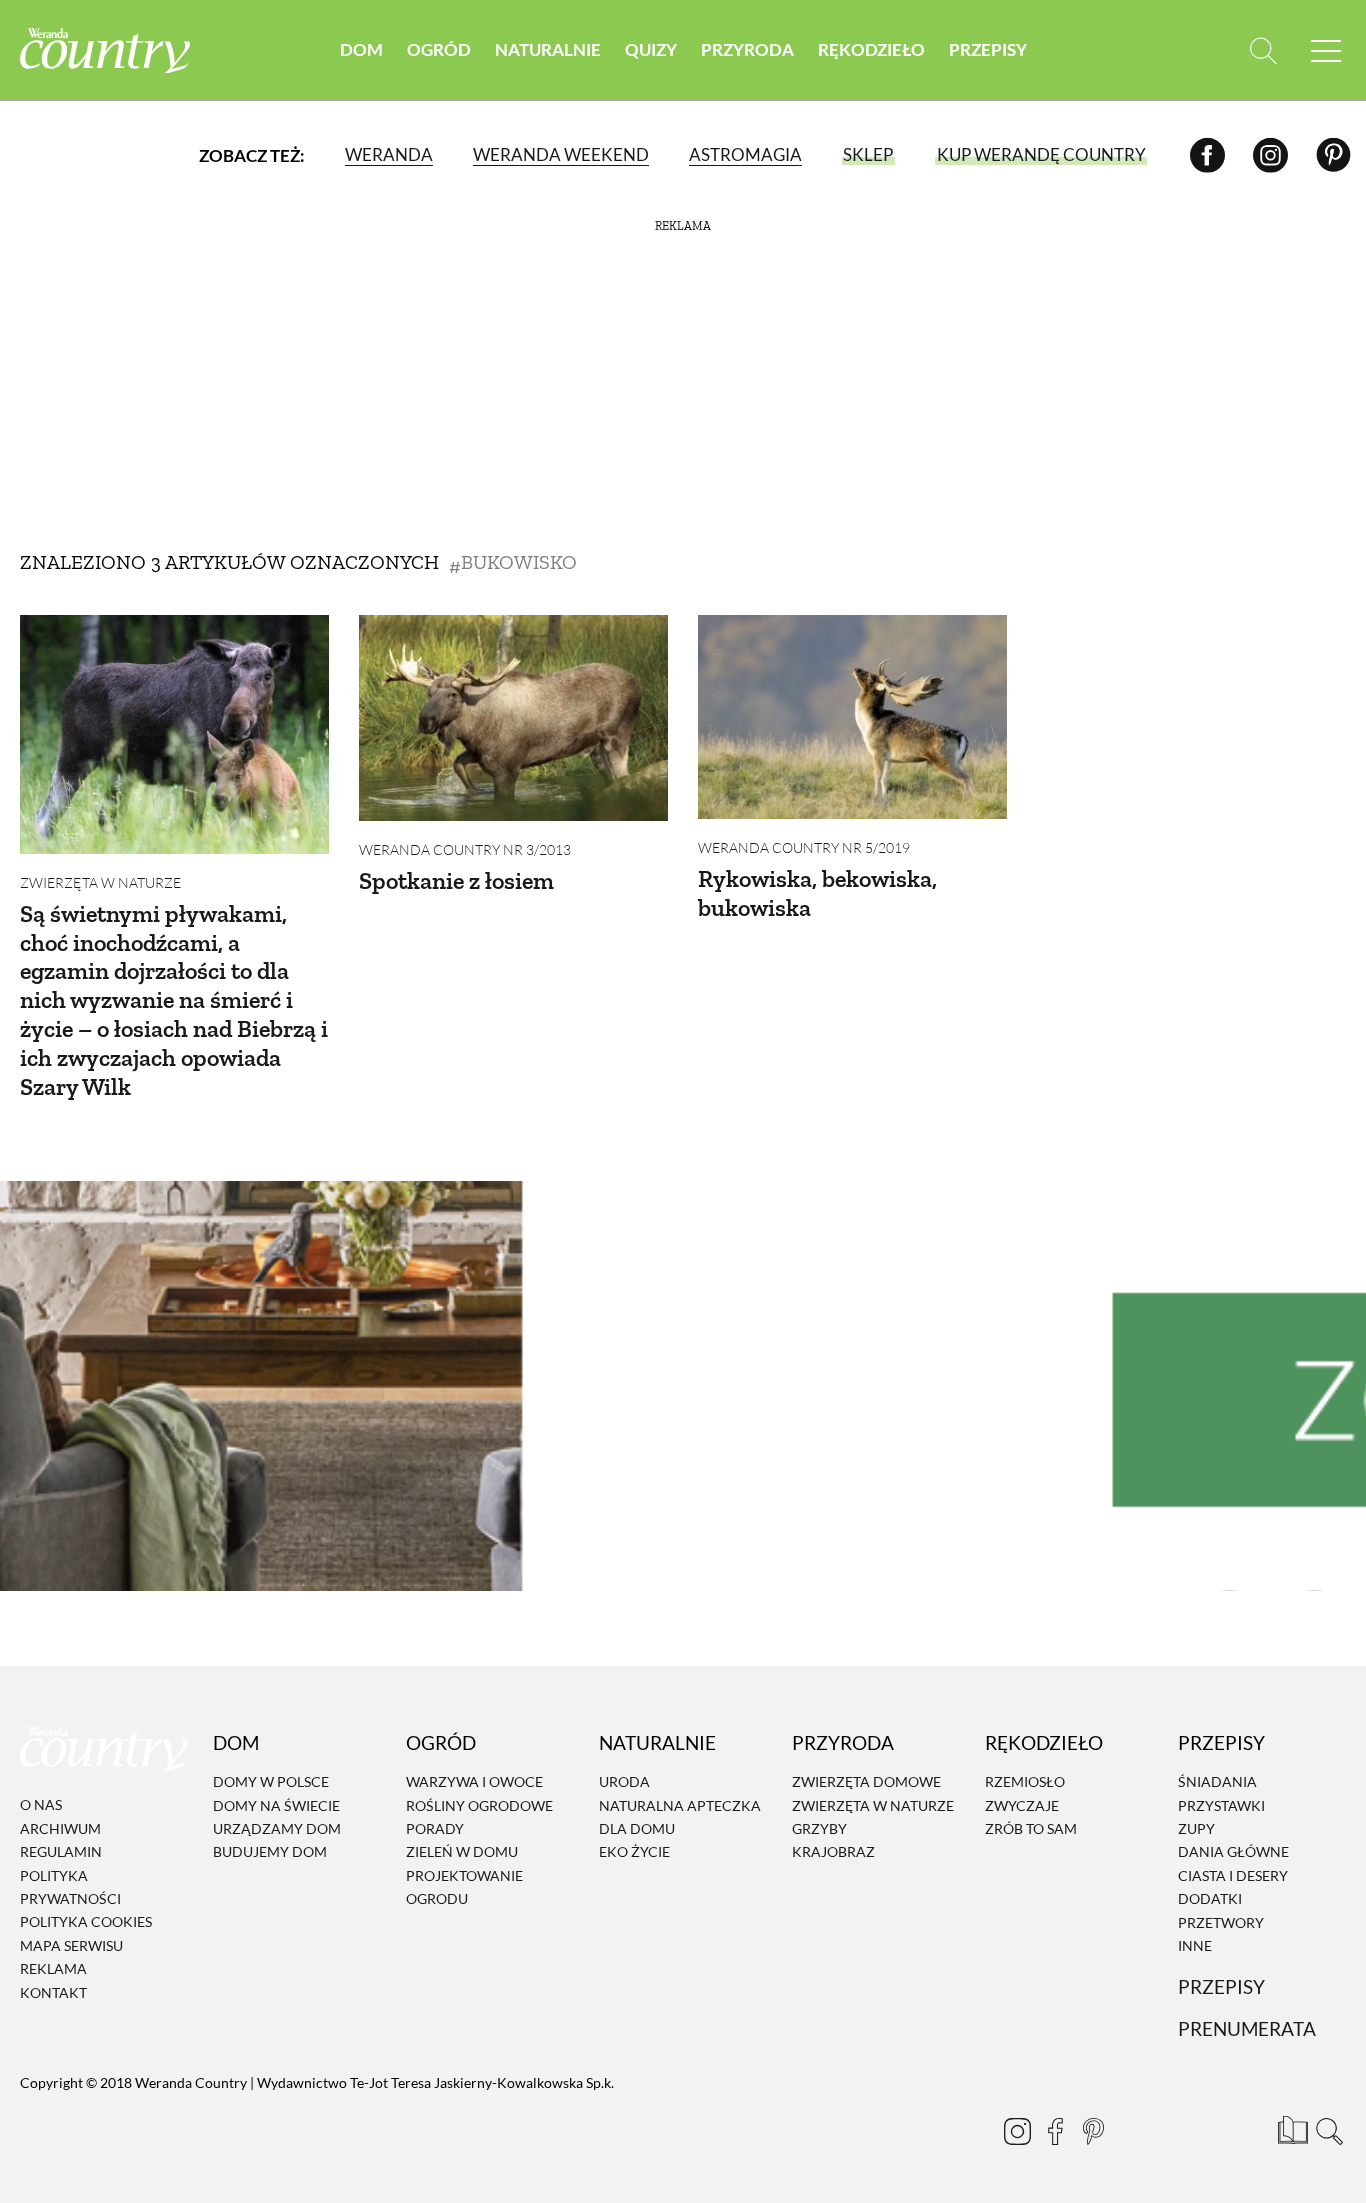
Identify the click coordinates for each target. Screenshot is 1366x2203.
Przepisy (988, 49)
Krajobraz (833, 1852)
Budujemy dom (270, 1852)
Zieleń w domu (462, 1852)
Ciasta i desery (1233, 1875)
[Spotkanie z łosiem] (513, 718)
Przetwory (1221, 1922)
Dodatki (1210, 1898)
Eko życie (634, 1852)
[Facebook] (1207, 154)
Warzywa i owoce (474, 1781)
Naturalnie (548, 49)
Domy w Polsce (271, 1781)
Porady (435, 1828)
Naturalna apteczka (680, 1805)
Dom (361, 49)
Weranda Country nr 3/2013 (465, 849)
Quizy (651, 49)
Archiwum (60, 1828)
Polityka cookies (86, 1922)
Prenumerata (1247, 2028)
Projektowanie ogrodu (464, 1887)
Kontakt (53, 1992)
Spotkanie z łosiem (456, 880)
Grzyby (819, 1828)
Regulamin (61, 1851)
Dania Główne (1233, 1852)
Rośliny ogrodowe (479, 1805)
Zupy (1196, 1828)
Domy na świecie (276, 1805)
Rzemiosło (1025, 1781)
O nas (41, 1805)
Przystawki (1221, 1805)
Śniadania (1217, 1781)
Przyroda (747, 49)
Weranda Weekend (561, 154)
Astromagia (745, 154)
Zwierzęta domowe (866, 1781)
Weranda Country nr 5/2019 (804, 847)
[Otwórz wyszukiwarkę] (1263, 50)
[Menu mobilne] (1326, 50)
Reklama (53, 1968)
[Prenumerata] (1291, 2128)
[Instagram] (1270, 154)
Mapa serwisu (71, 1945)
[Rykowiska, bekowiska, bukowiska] (852, 717)
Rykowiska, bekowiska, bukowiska (817, 893)
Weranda (389, 154)
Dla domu (637, 1828)
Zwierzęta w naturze (100, 882)
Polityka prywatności (70, 1887)
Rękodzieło (871, 49)
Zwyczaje (1022, 1805)
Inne (1195, 1945)
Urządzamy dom (277, 1828)
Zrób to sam (1031, 1828)
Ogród (439, 49)
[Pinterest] (1333, 154)
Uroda (624, 1781)
